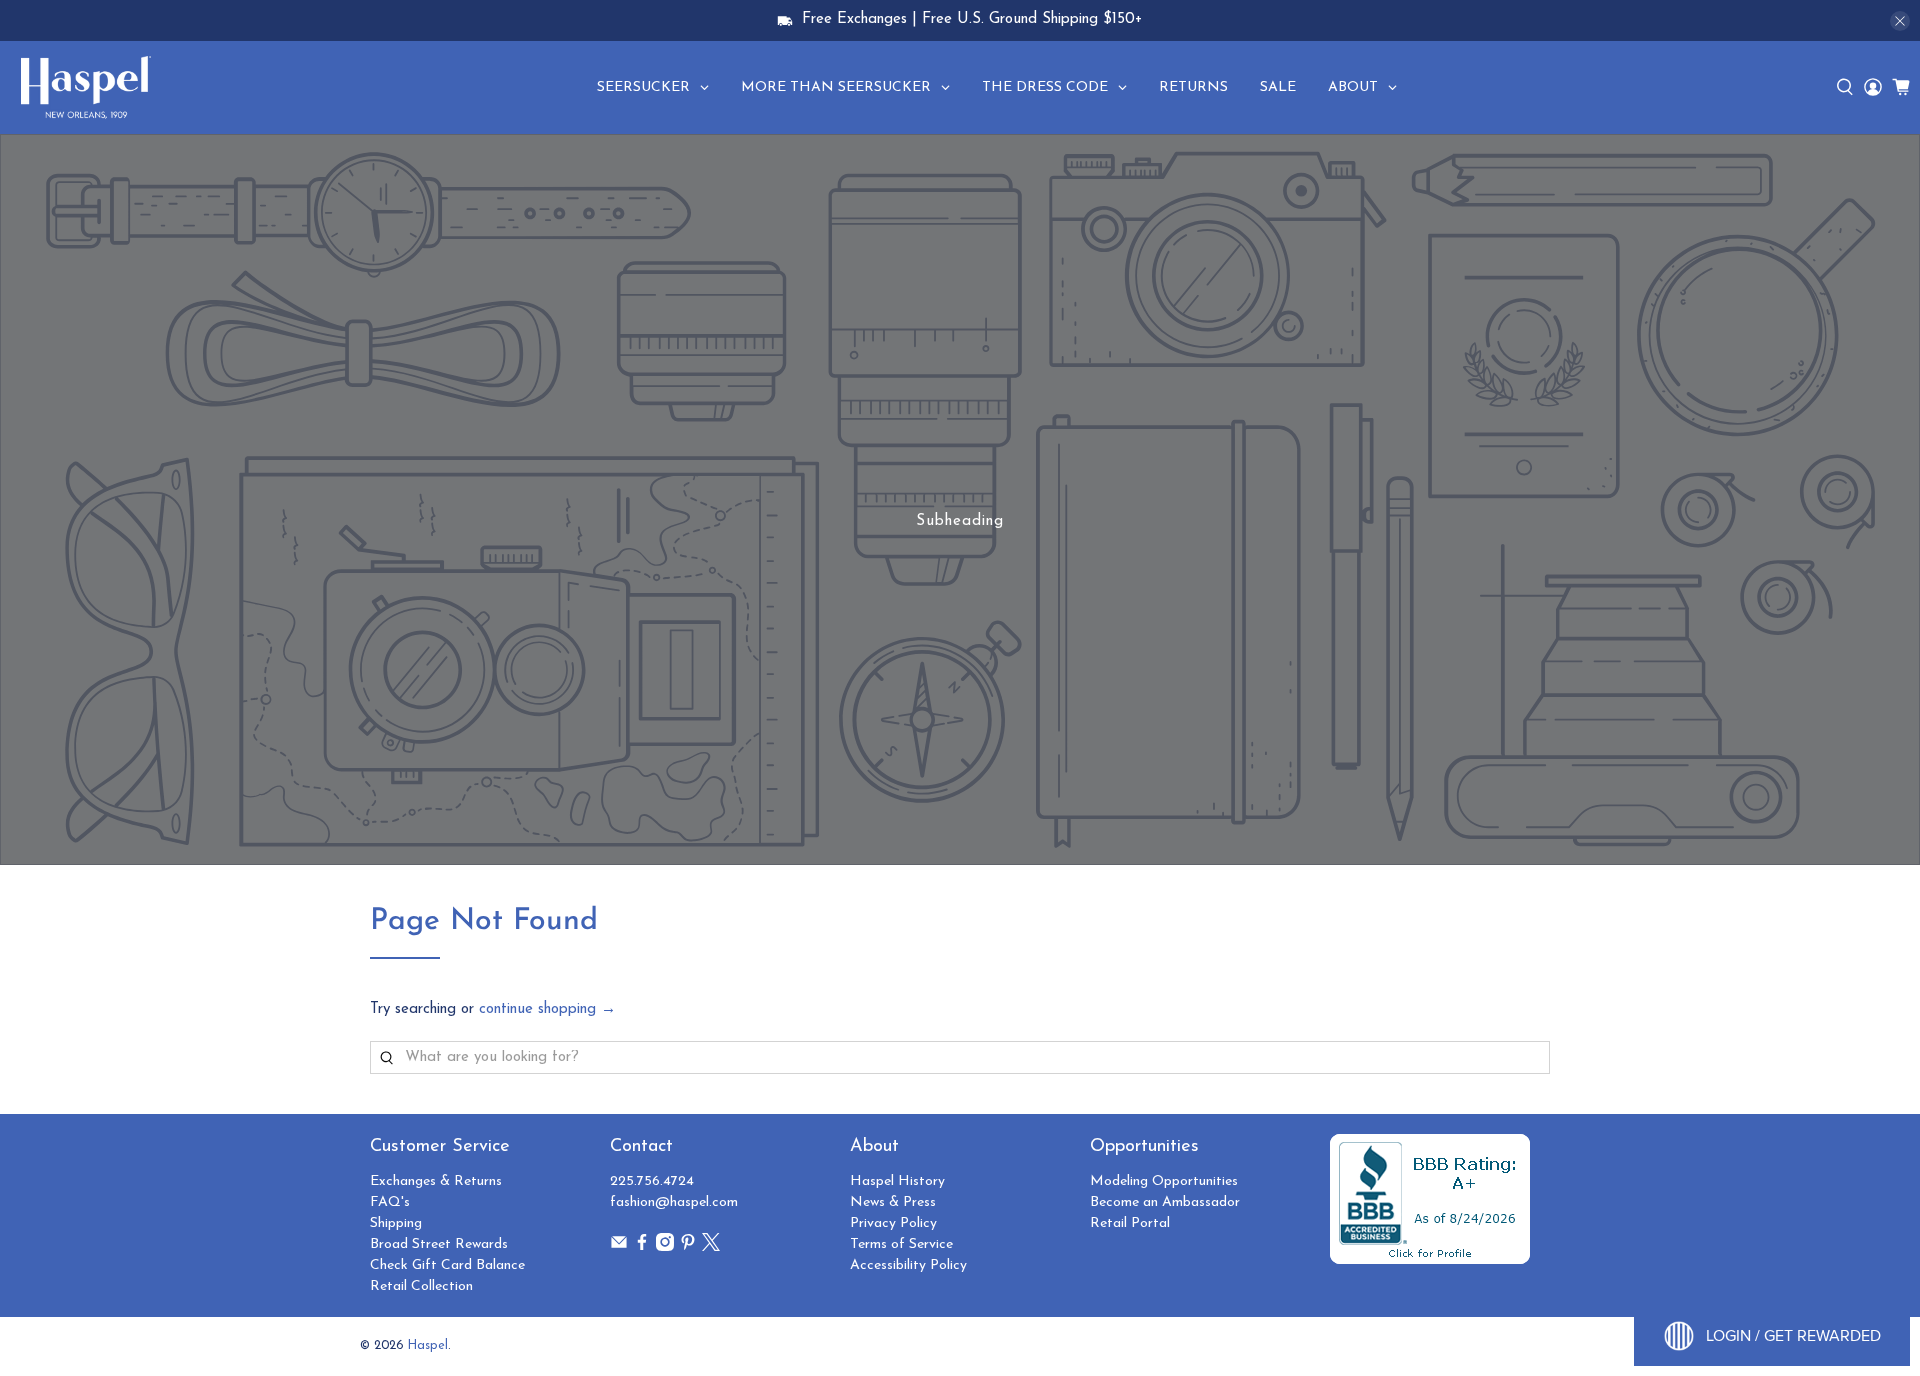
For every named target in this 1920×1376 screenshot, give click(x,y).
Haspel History (897, 1181)
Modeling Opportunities (1164, 1181)
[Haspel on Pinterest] (688, 1247)
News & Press (893, 1202)
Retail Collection (421, 1286)
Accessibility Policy (908, 1265)
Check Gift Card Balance (447, 1265)
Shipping (396, 1223)
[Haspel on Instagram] (665, 1247)
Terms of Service (901, 1244)
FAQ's (390, 1202)
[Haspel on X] (711, 1247)
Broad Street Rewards (439, 1244)
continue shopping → (547, 1009)
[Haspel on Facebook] (642, 1247)
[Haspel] (86, 87)
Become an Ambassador (1165, 1202)
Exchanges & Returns (436, 1181)
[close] (1900, 21)
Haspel (428, 1346)
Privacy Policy (893, 1223)
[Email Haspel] (619, 1247)
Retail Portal (1130, 1223)
